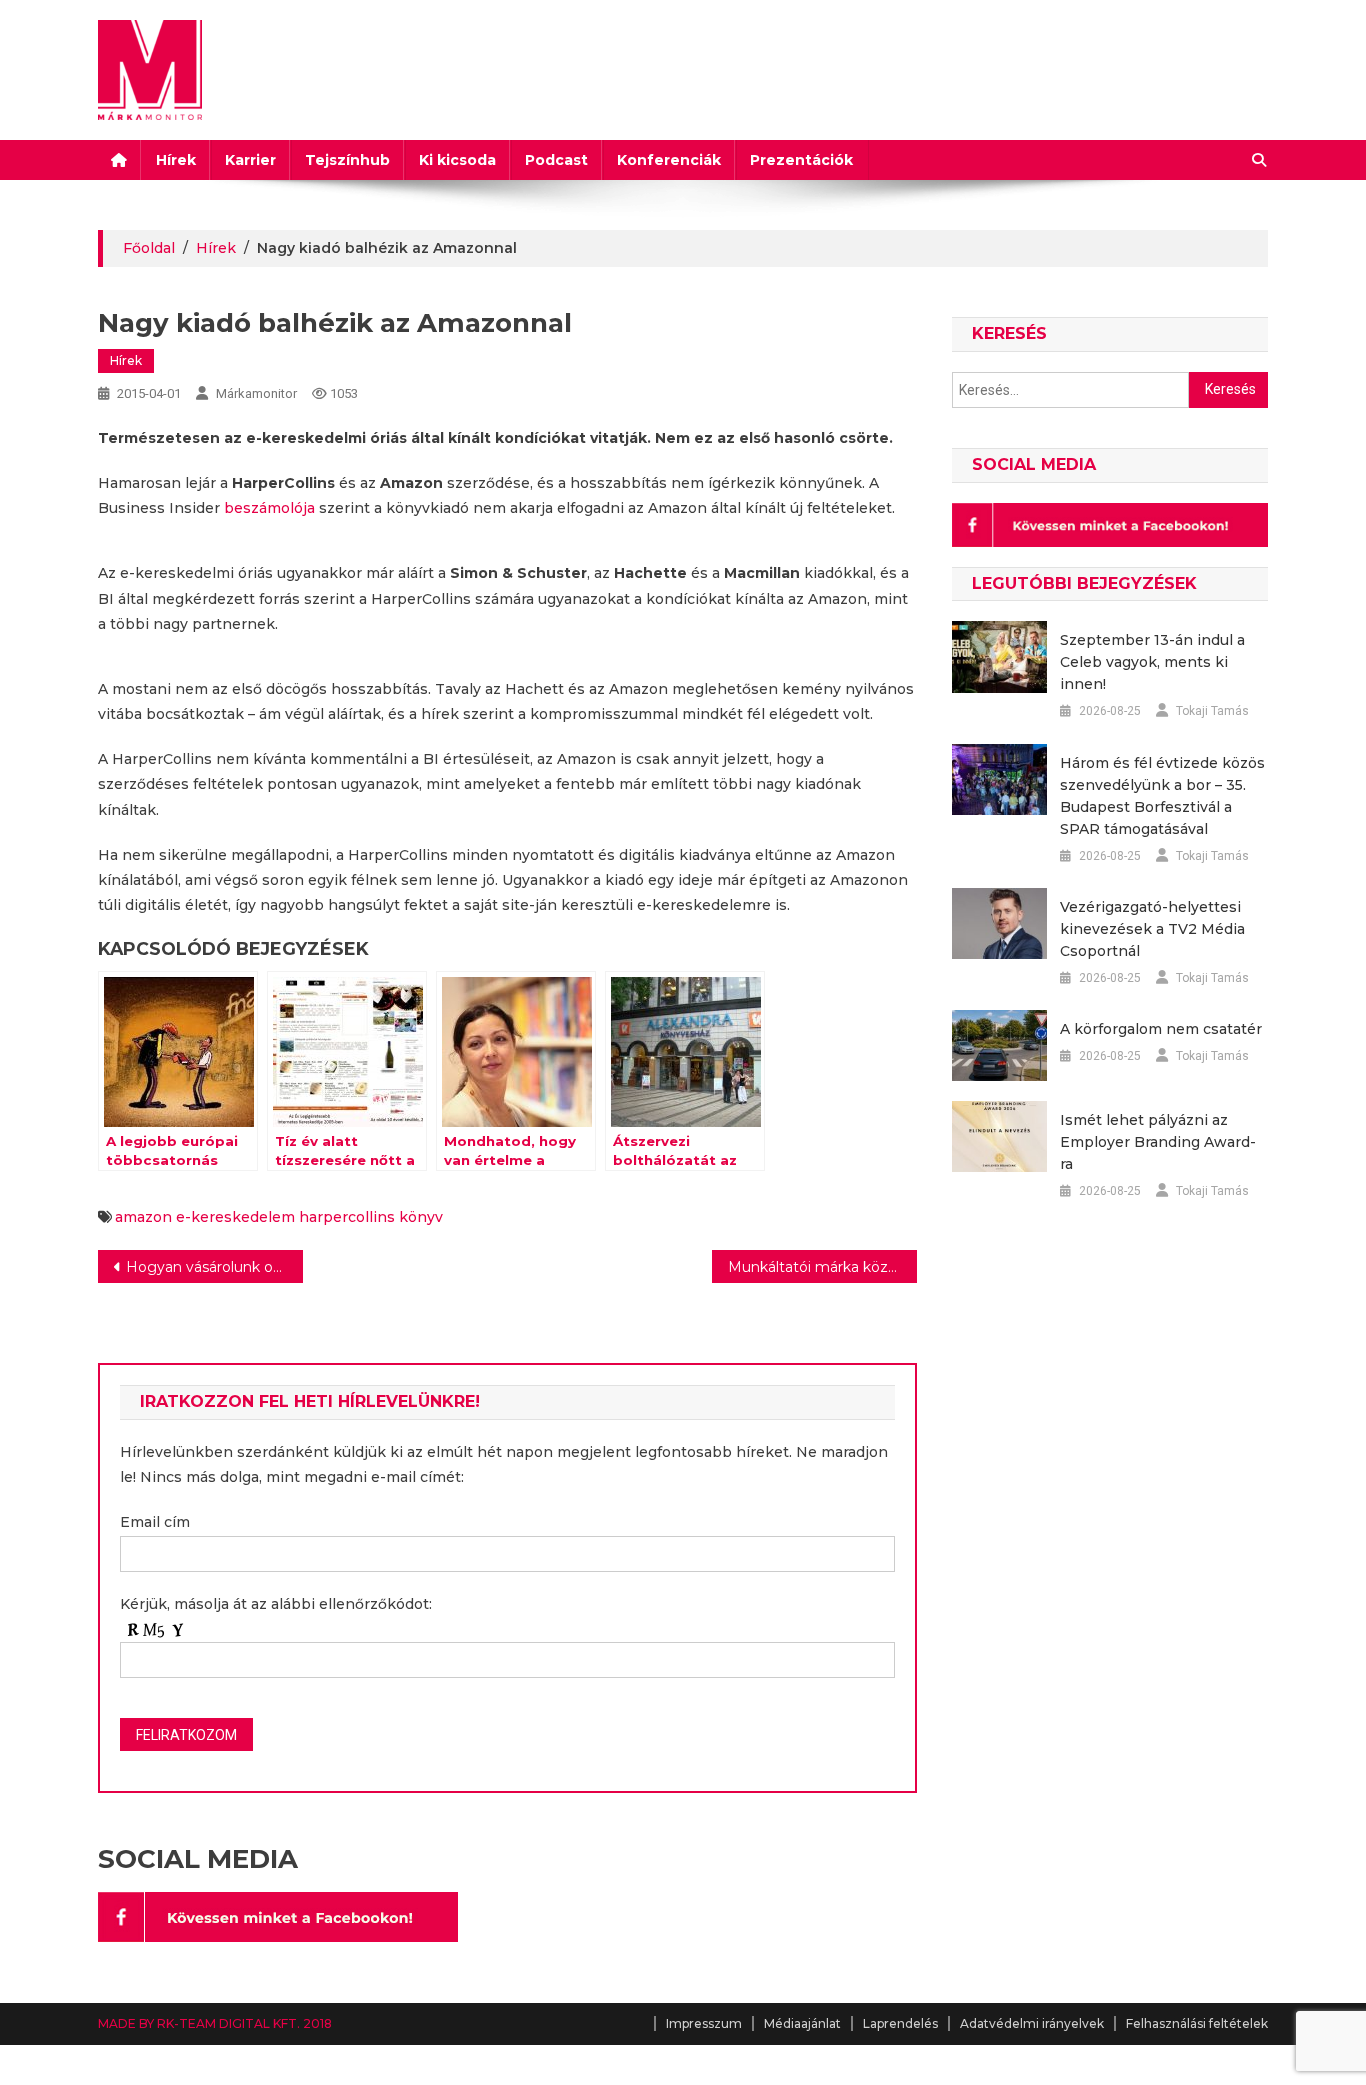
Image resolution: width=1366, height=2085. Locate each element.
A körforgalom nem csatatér (1161, 1029)
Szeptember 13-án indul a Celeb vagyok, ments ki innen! (1152, 662)
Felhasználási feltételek (1197, 2023)
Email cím (155, 1522)
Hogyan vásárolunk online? (214, 1267)
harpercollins (347, 1217)
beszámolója (269, 508)
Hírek (176, 160)
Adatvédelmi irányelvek (1032, 2023)
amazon (143, 1217)
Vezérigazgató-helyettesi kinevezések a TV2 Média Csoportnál (1152, 929)
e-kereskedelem (235, 1217)
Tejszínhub (347, 160)
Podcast (556, 160)
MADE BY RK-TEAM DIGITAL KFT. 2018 (215, 2023)
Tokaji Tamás (1212, 711)
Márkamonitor (256, 393)
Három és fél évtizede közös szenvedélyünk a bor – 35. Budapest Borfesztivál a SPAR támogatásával (1162, 796)
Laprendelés (900, 2023)
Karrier (250, 160)
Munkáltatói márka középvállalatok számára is (822, 1267)
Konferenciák (669, 160)
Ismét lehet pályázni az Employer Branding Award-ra (1158, 1142)
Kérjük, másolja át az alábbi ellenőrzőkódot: (276, 1604)
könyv (421, 1217)
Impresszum (704, 2023)
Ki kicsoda (457, 160)
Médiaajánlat (802, 2023)
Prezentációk (801, 160)
